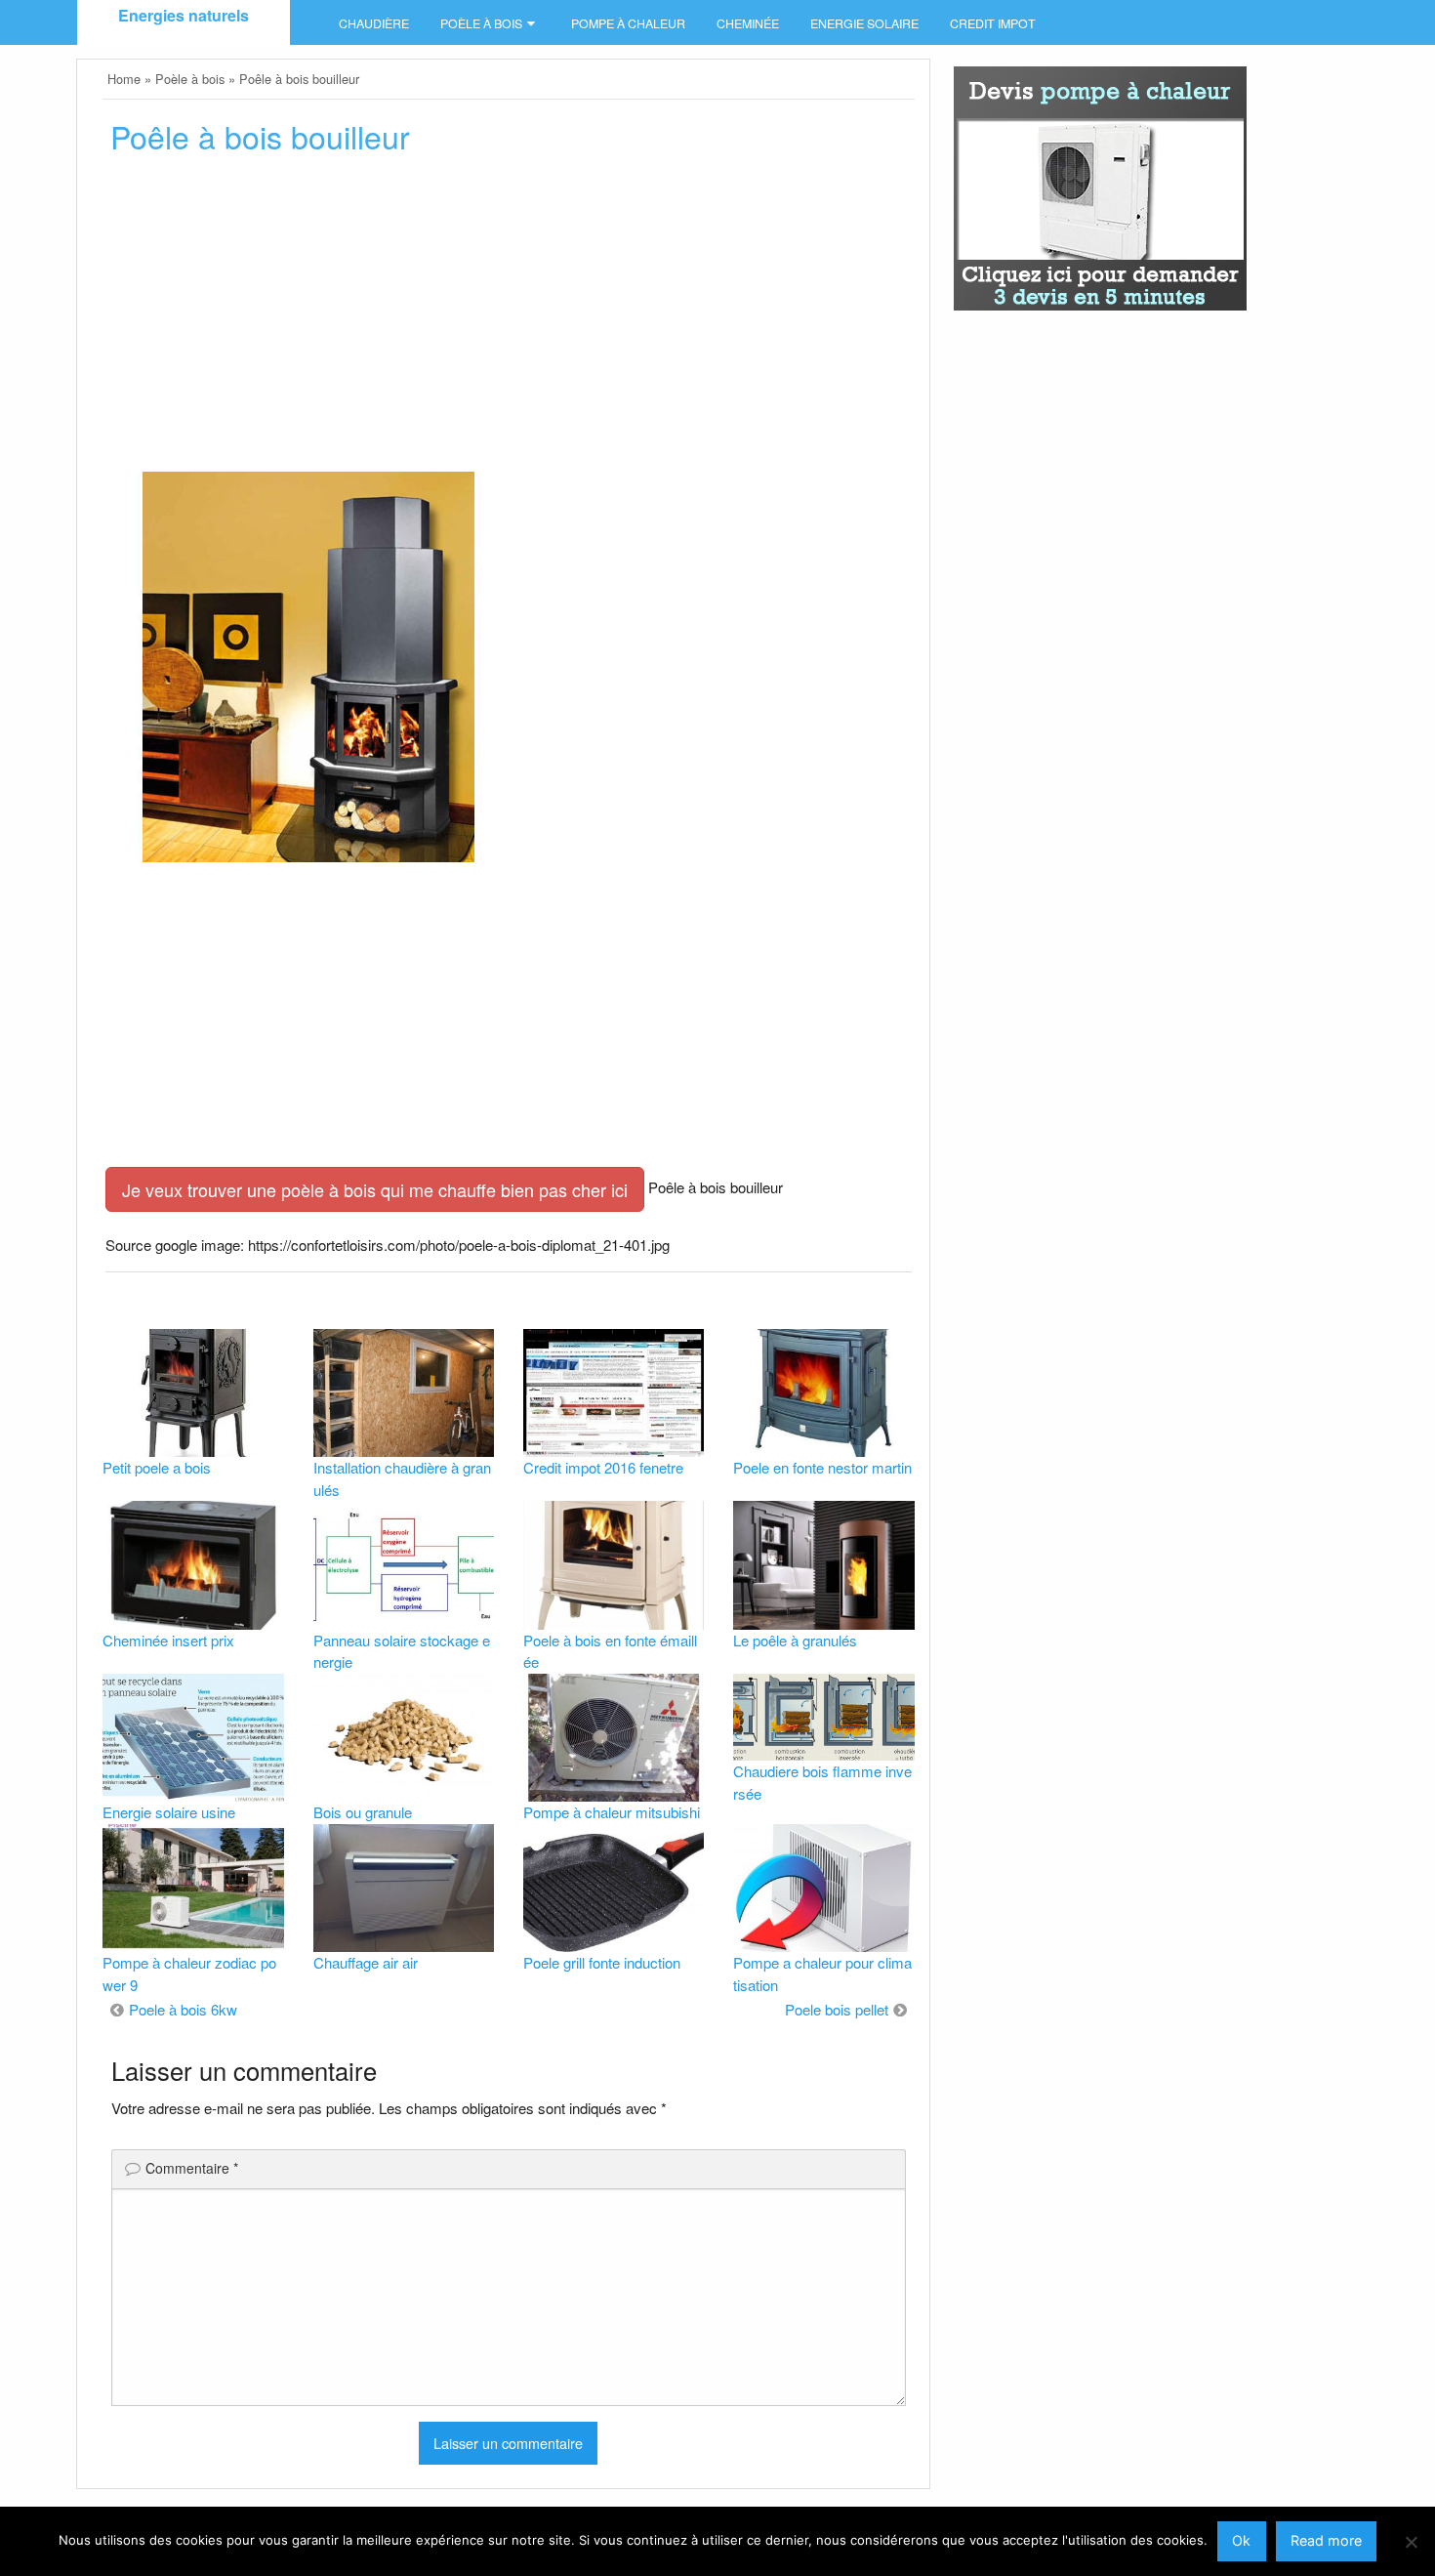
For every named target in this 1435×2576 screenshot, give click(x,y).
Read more (1326, 2540)
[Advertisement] (508, 319)
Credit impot (993, 23)
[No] (1411, 2542)
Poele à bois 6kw (183, 2009)
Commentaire (192, 2168)
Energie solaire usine (169, 1812)
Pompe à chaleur (628, 23)
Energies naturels (184, 15)
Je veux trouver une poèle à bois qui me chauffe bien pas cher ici (375, 1189)
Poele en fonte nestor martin (822, 1467)
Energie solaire (864, 23)
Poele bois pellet (837, 2009)
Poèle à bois (481, 23)
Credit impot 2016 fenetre (603, 1467)
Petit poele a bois (157, 1467)
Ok (1241, 2540)
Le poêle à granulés (795, 1640)
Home (124, 79)
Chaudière (374, 23)
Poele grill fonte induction (602, 1962)
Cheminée (748, 23)
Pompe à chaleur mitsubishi (612, 1812)
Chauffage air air (366, 1962)
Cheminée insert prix (168, 1640)
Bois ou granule (363, 1812)
